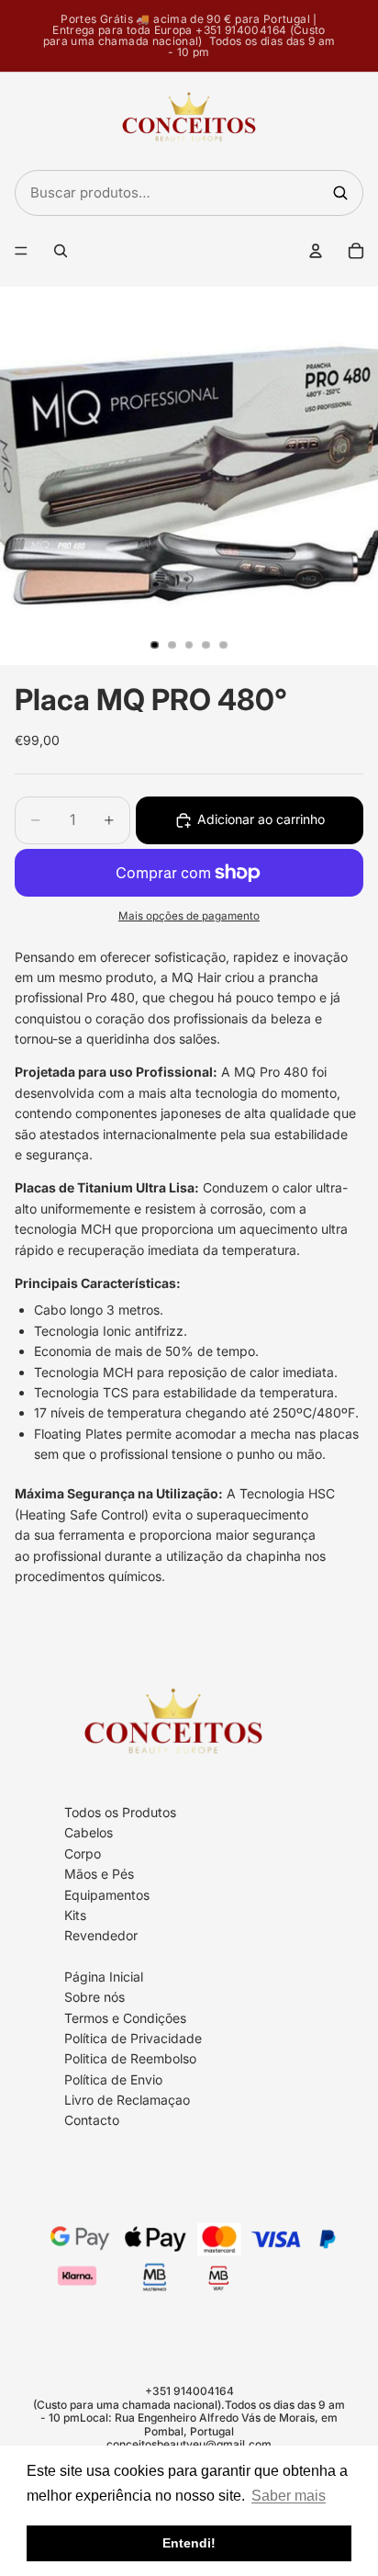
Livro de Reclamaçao (127, 2100)
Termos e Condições (125, 2018)
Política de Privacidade (133, 2038)
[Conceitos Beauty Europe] (189, 121)
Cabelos (89, 1833)
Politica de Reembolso (130, 2059)
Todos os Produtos (120, 1812)
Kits (75, 1915)
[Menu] (21, 251)
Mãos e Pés (99, 1874)
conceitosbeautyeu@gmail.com (189, 2444)
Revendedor (101, 1936)
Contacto (92, 2121)
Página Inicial (104, 1977)
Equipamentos (107, 1895)
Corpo (83, 1853)
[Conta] (316, 251)
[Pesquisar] (340, 193)
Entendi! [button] (189, 2543)
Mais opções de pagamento (189, 916)
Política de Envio (113, 2079)
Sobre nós (94, 1997)
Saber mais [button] (289, 2496)
